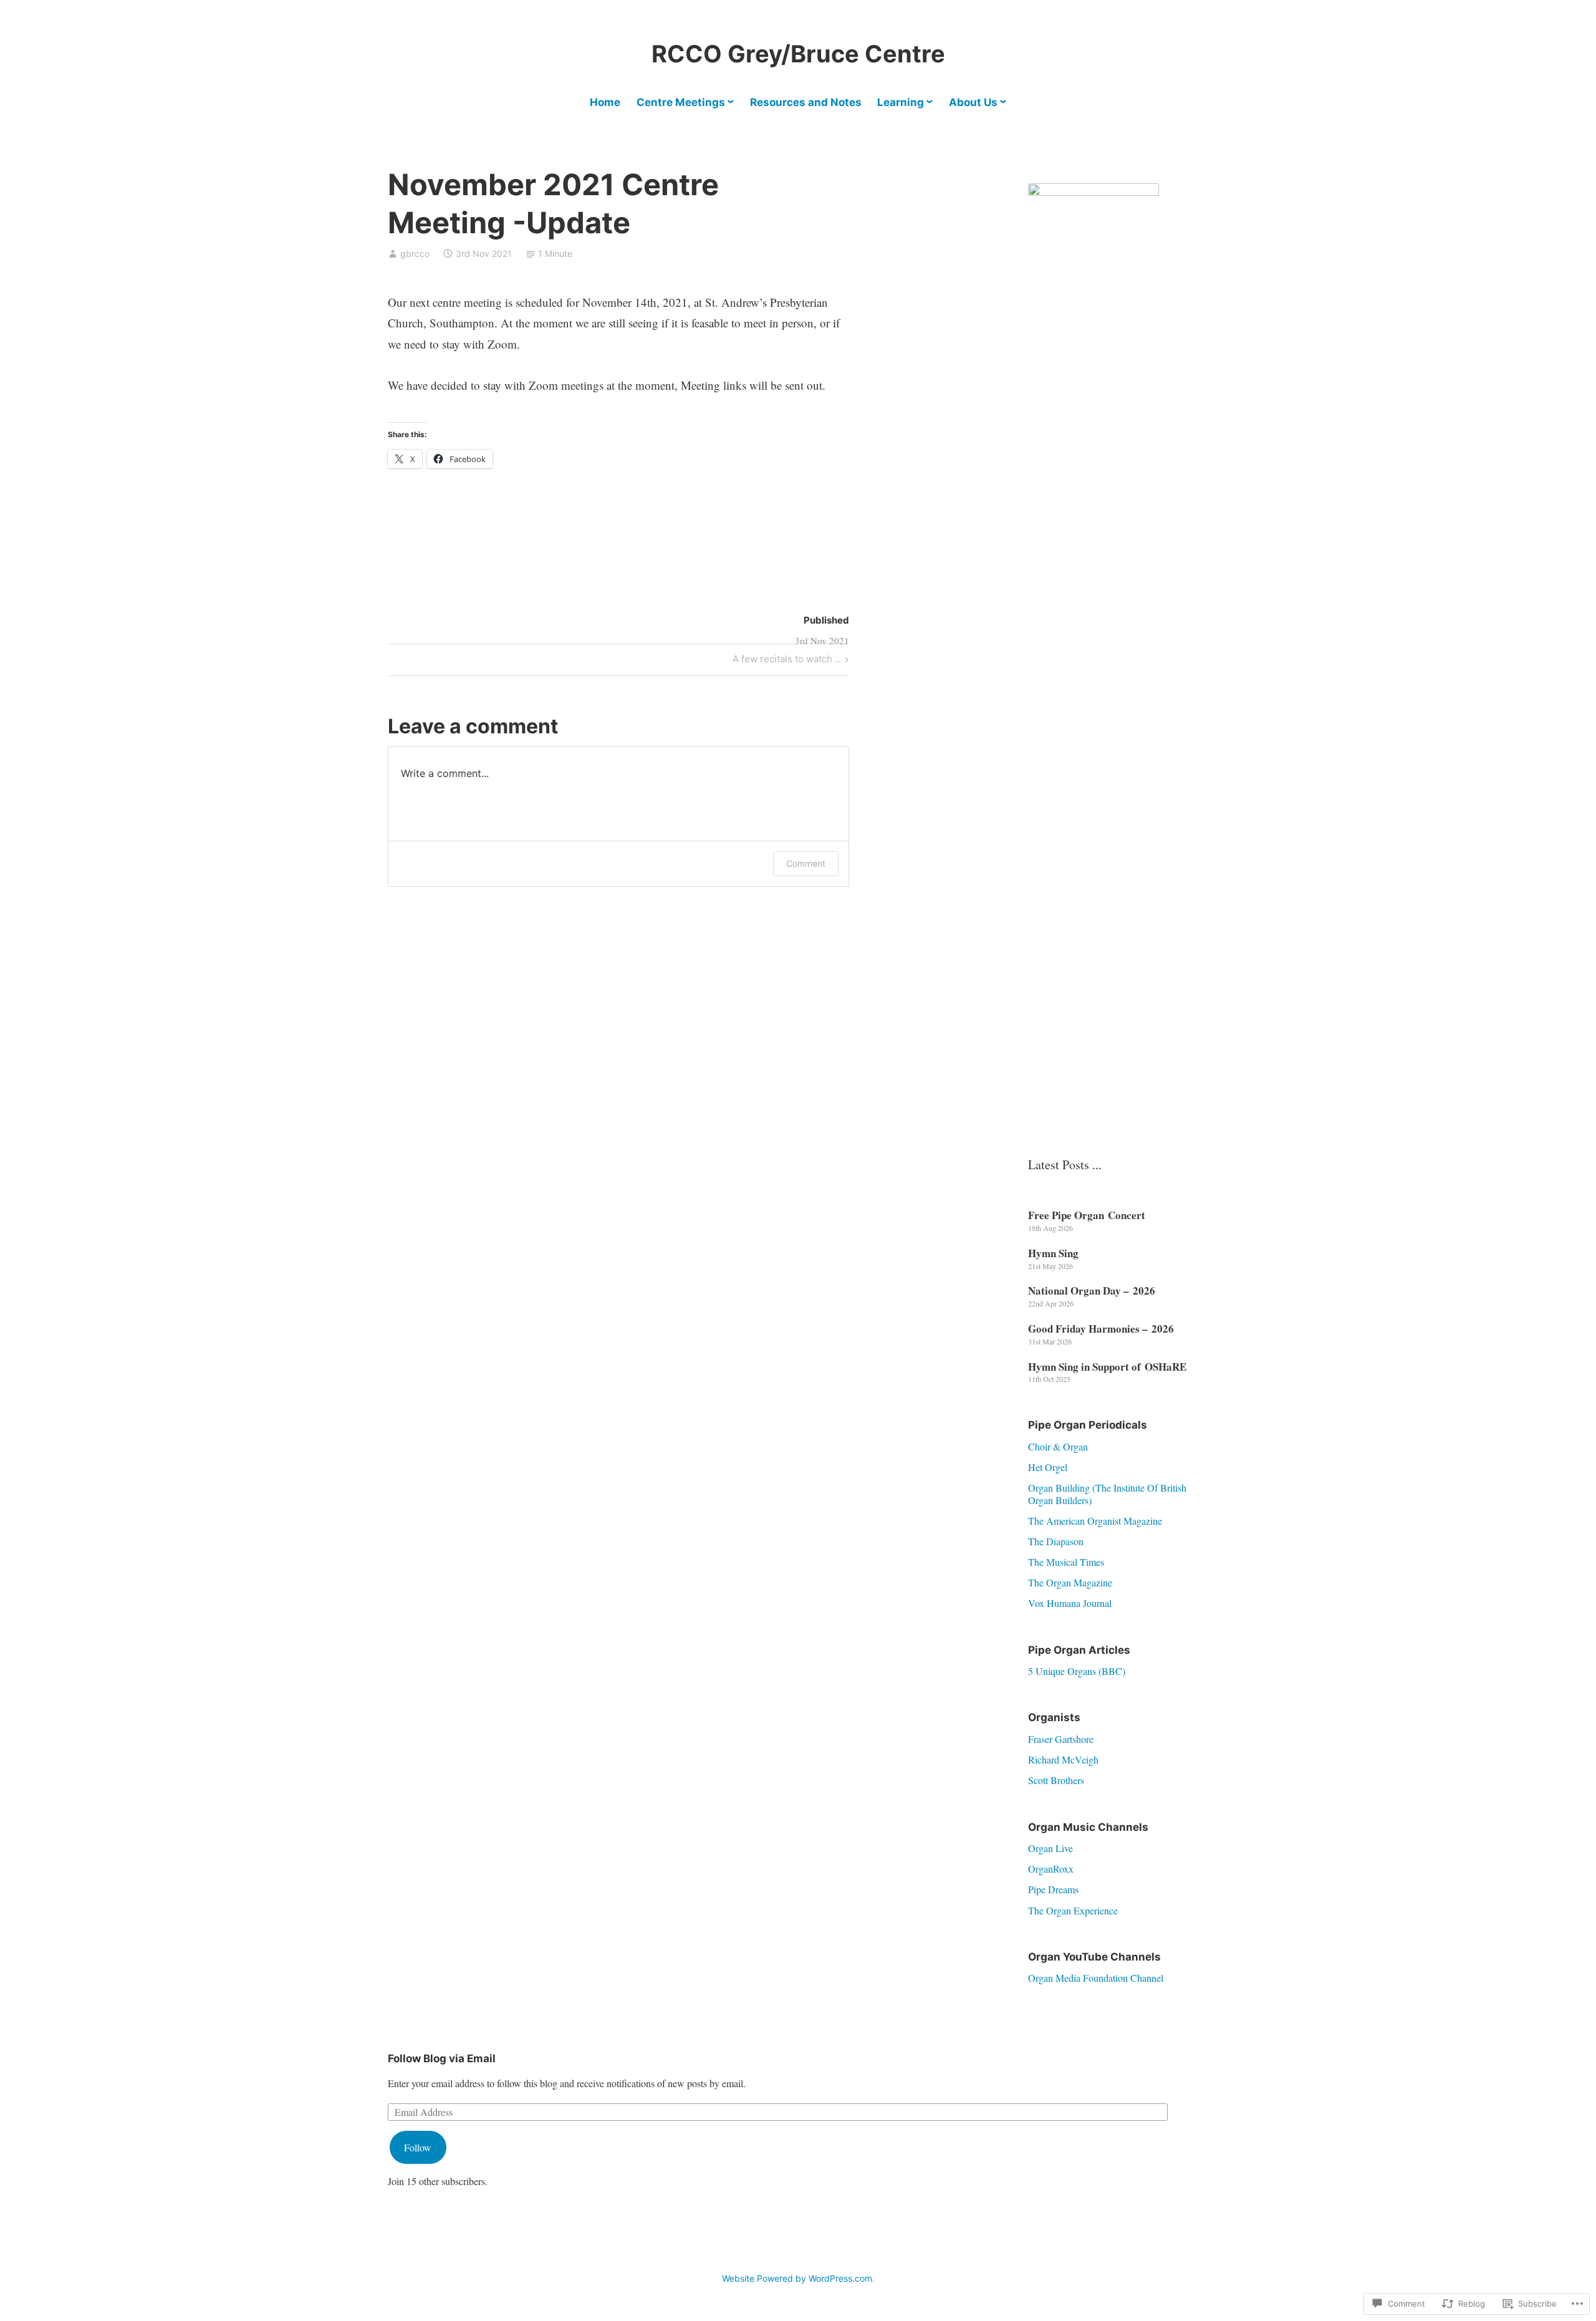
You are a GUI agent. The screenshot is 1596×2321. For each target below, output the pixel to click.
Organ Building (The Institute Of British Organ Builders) (1107, 1493)
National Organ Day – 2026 (1092, 1291)
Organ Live (1050, 1848)
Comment (806, 863)
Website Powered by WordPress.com (797, 2278)
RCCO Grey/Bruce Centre (798, 54)
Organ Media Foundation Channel (1096, 1978)
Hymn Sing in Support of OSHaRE (1107, 1367)
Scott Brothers (1056, 1780)
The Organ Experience (1073, 1910)
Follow (418, 2147)
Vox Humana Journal (1070, 1603)
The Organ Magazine (1070, 1582)
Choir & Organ (1058, 1446)
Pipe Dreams (1053, 1889)
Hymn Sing (1053, 1253)
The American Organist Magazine (1095, 1521)
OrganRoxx (1051, 1869)
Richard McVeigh (1063, 1759)
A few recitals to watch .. (786, 661)
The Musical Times (1066, 1562)
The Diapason (1056, 1541)
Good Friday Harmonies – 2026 (1101, 1329)
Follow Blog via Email (442, 2058)
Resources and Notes (806, 102)
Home (605, 102)
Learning (901, 102)
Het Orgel (1048, 1467)
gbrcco (415, 253)
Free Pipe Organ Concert (1087, 1215)
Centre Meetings (681, 102)
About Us (973, 102)
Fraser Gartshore (1061, 1739)
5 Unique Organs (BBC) (1077, 1671)
